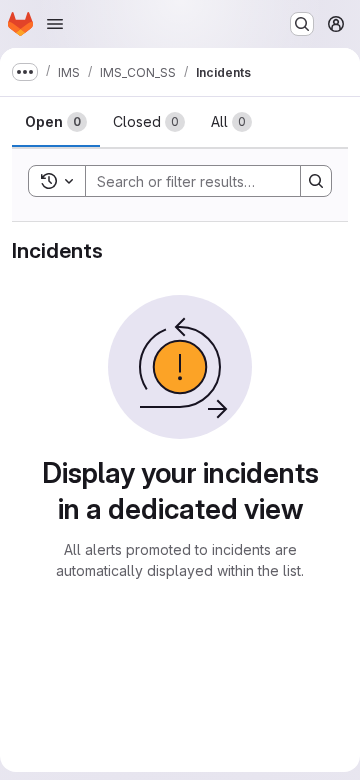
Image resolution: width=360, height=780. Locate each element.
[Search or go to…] (302, 24)
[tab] (56, 122)
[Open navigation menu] (55, 24)
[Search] (316, 181)
